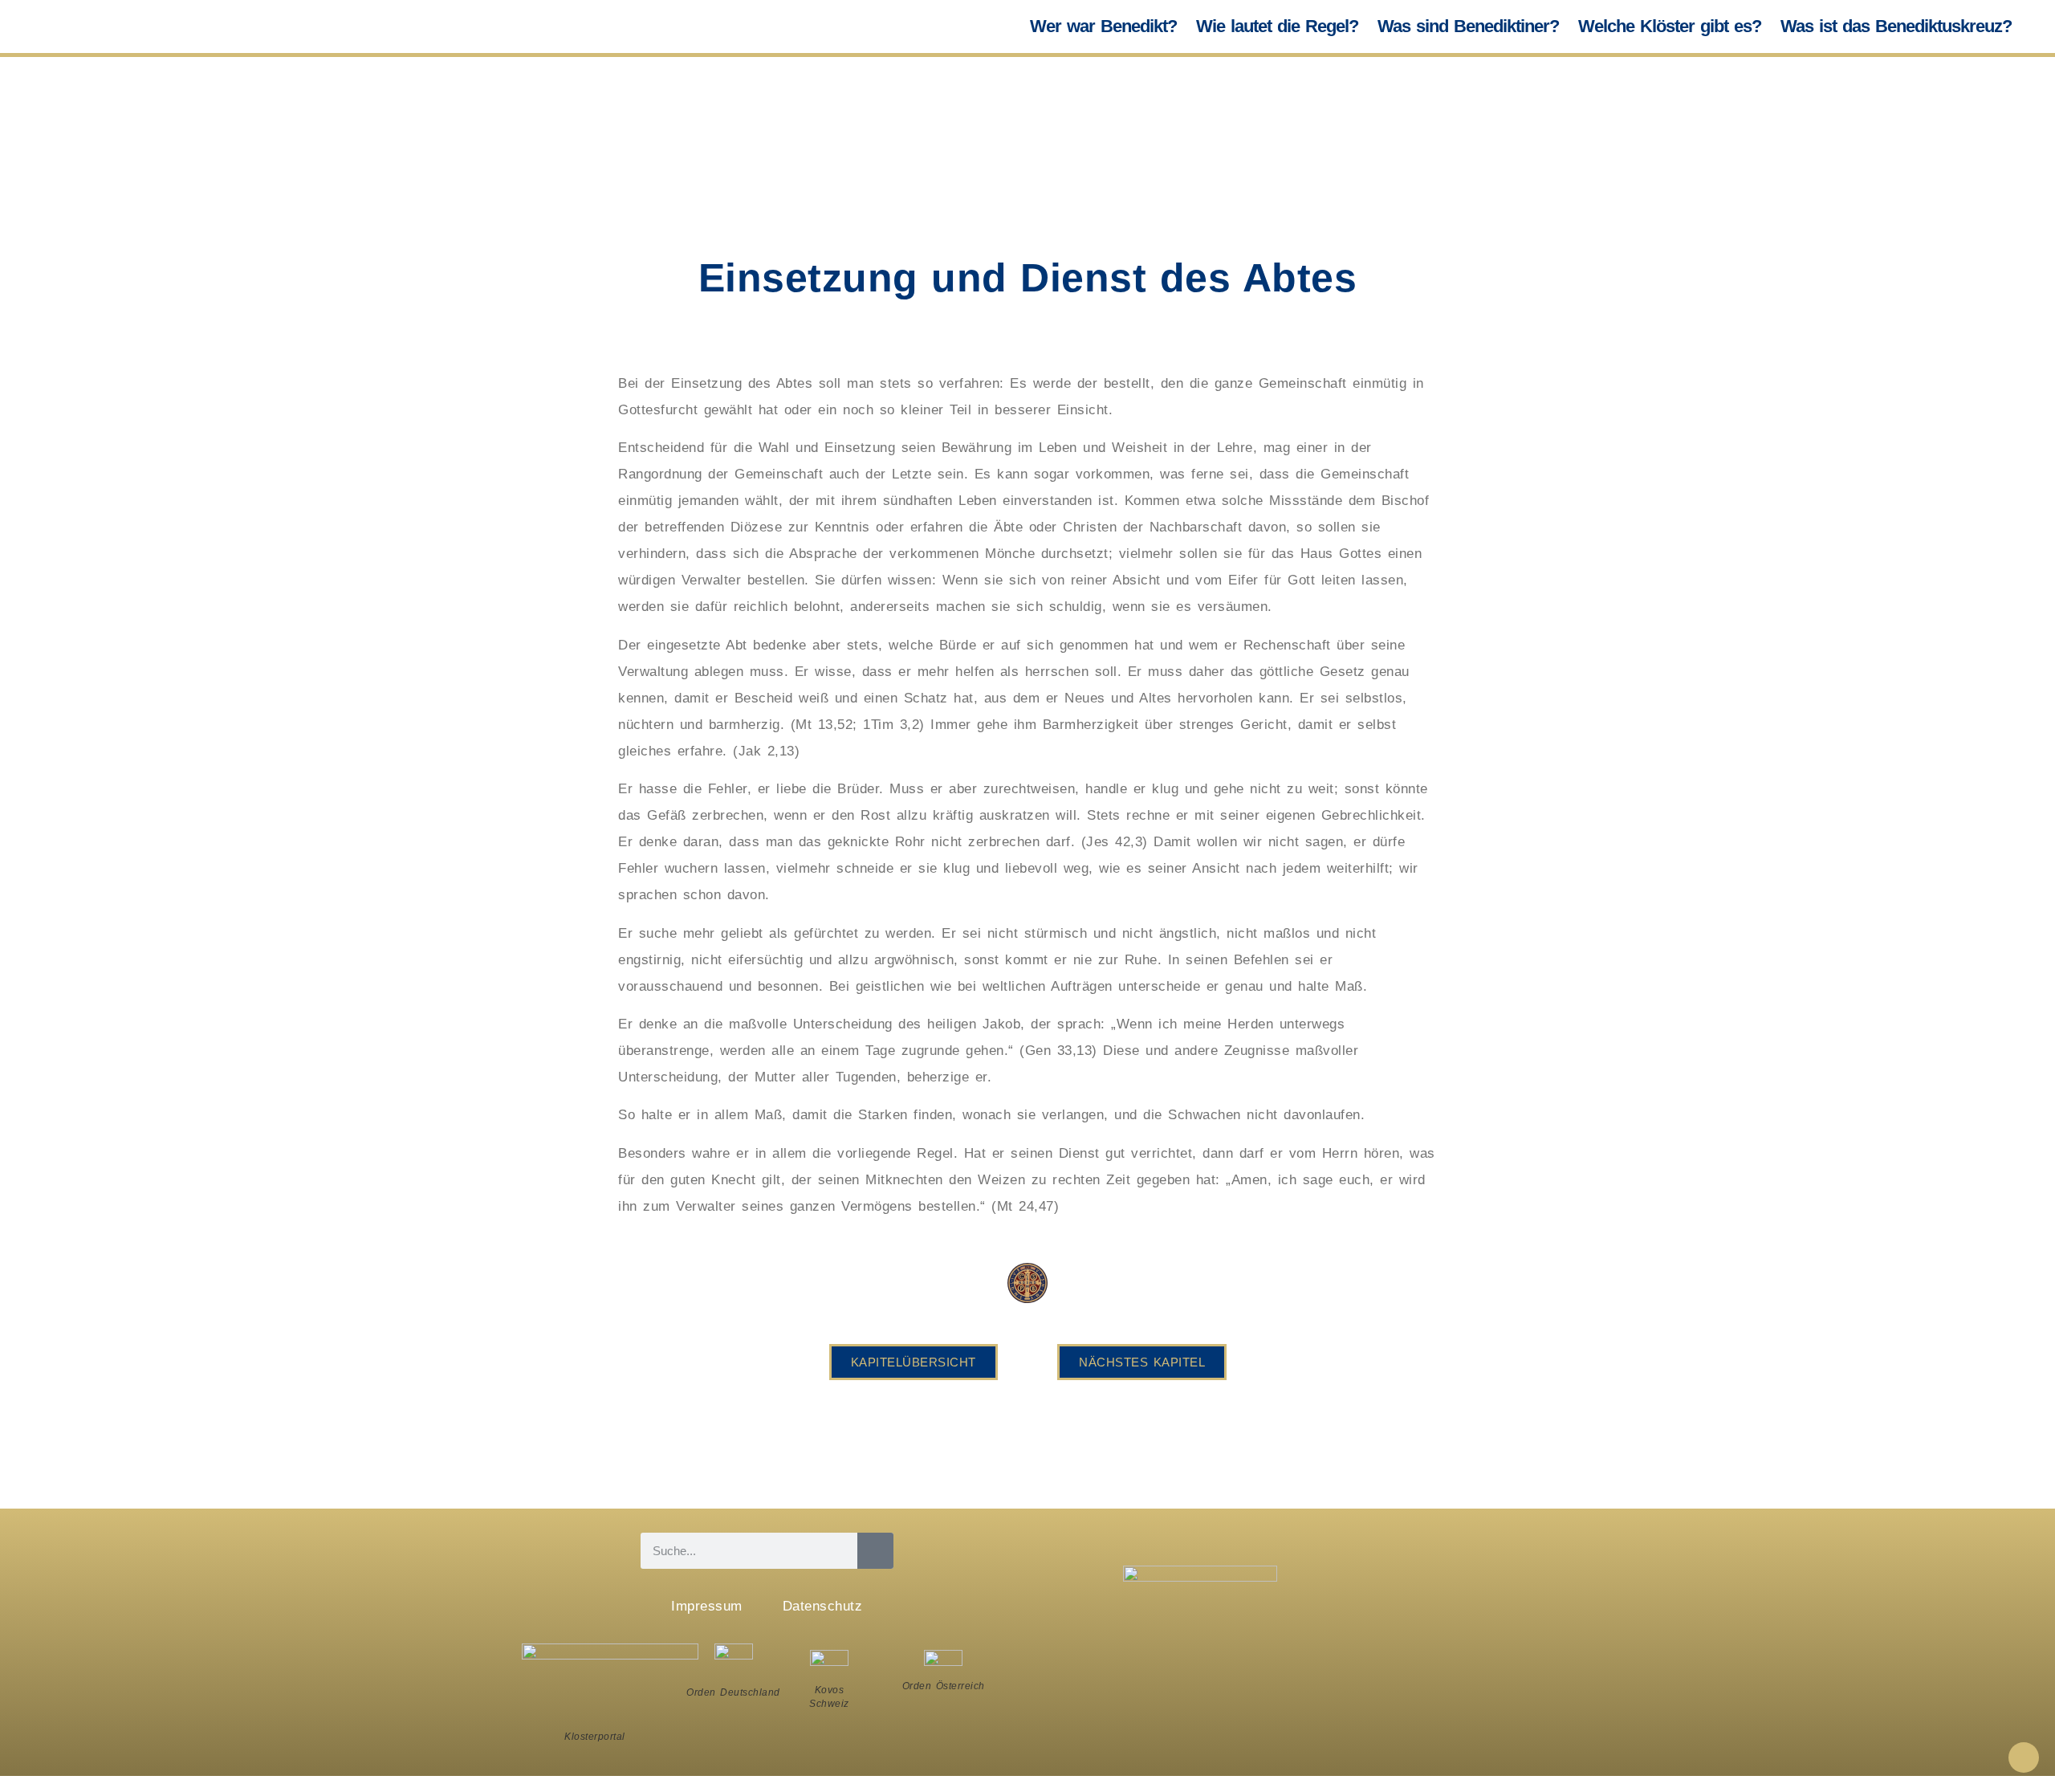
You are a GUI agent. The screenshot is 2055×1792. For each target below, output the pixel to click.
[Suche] (875, 1551)
